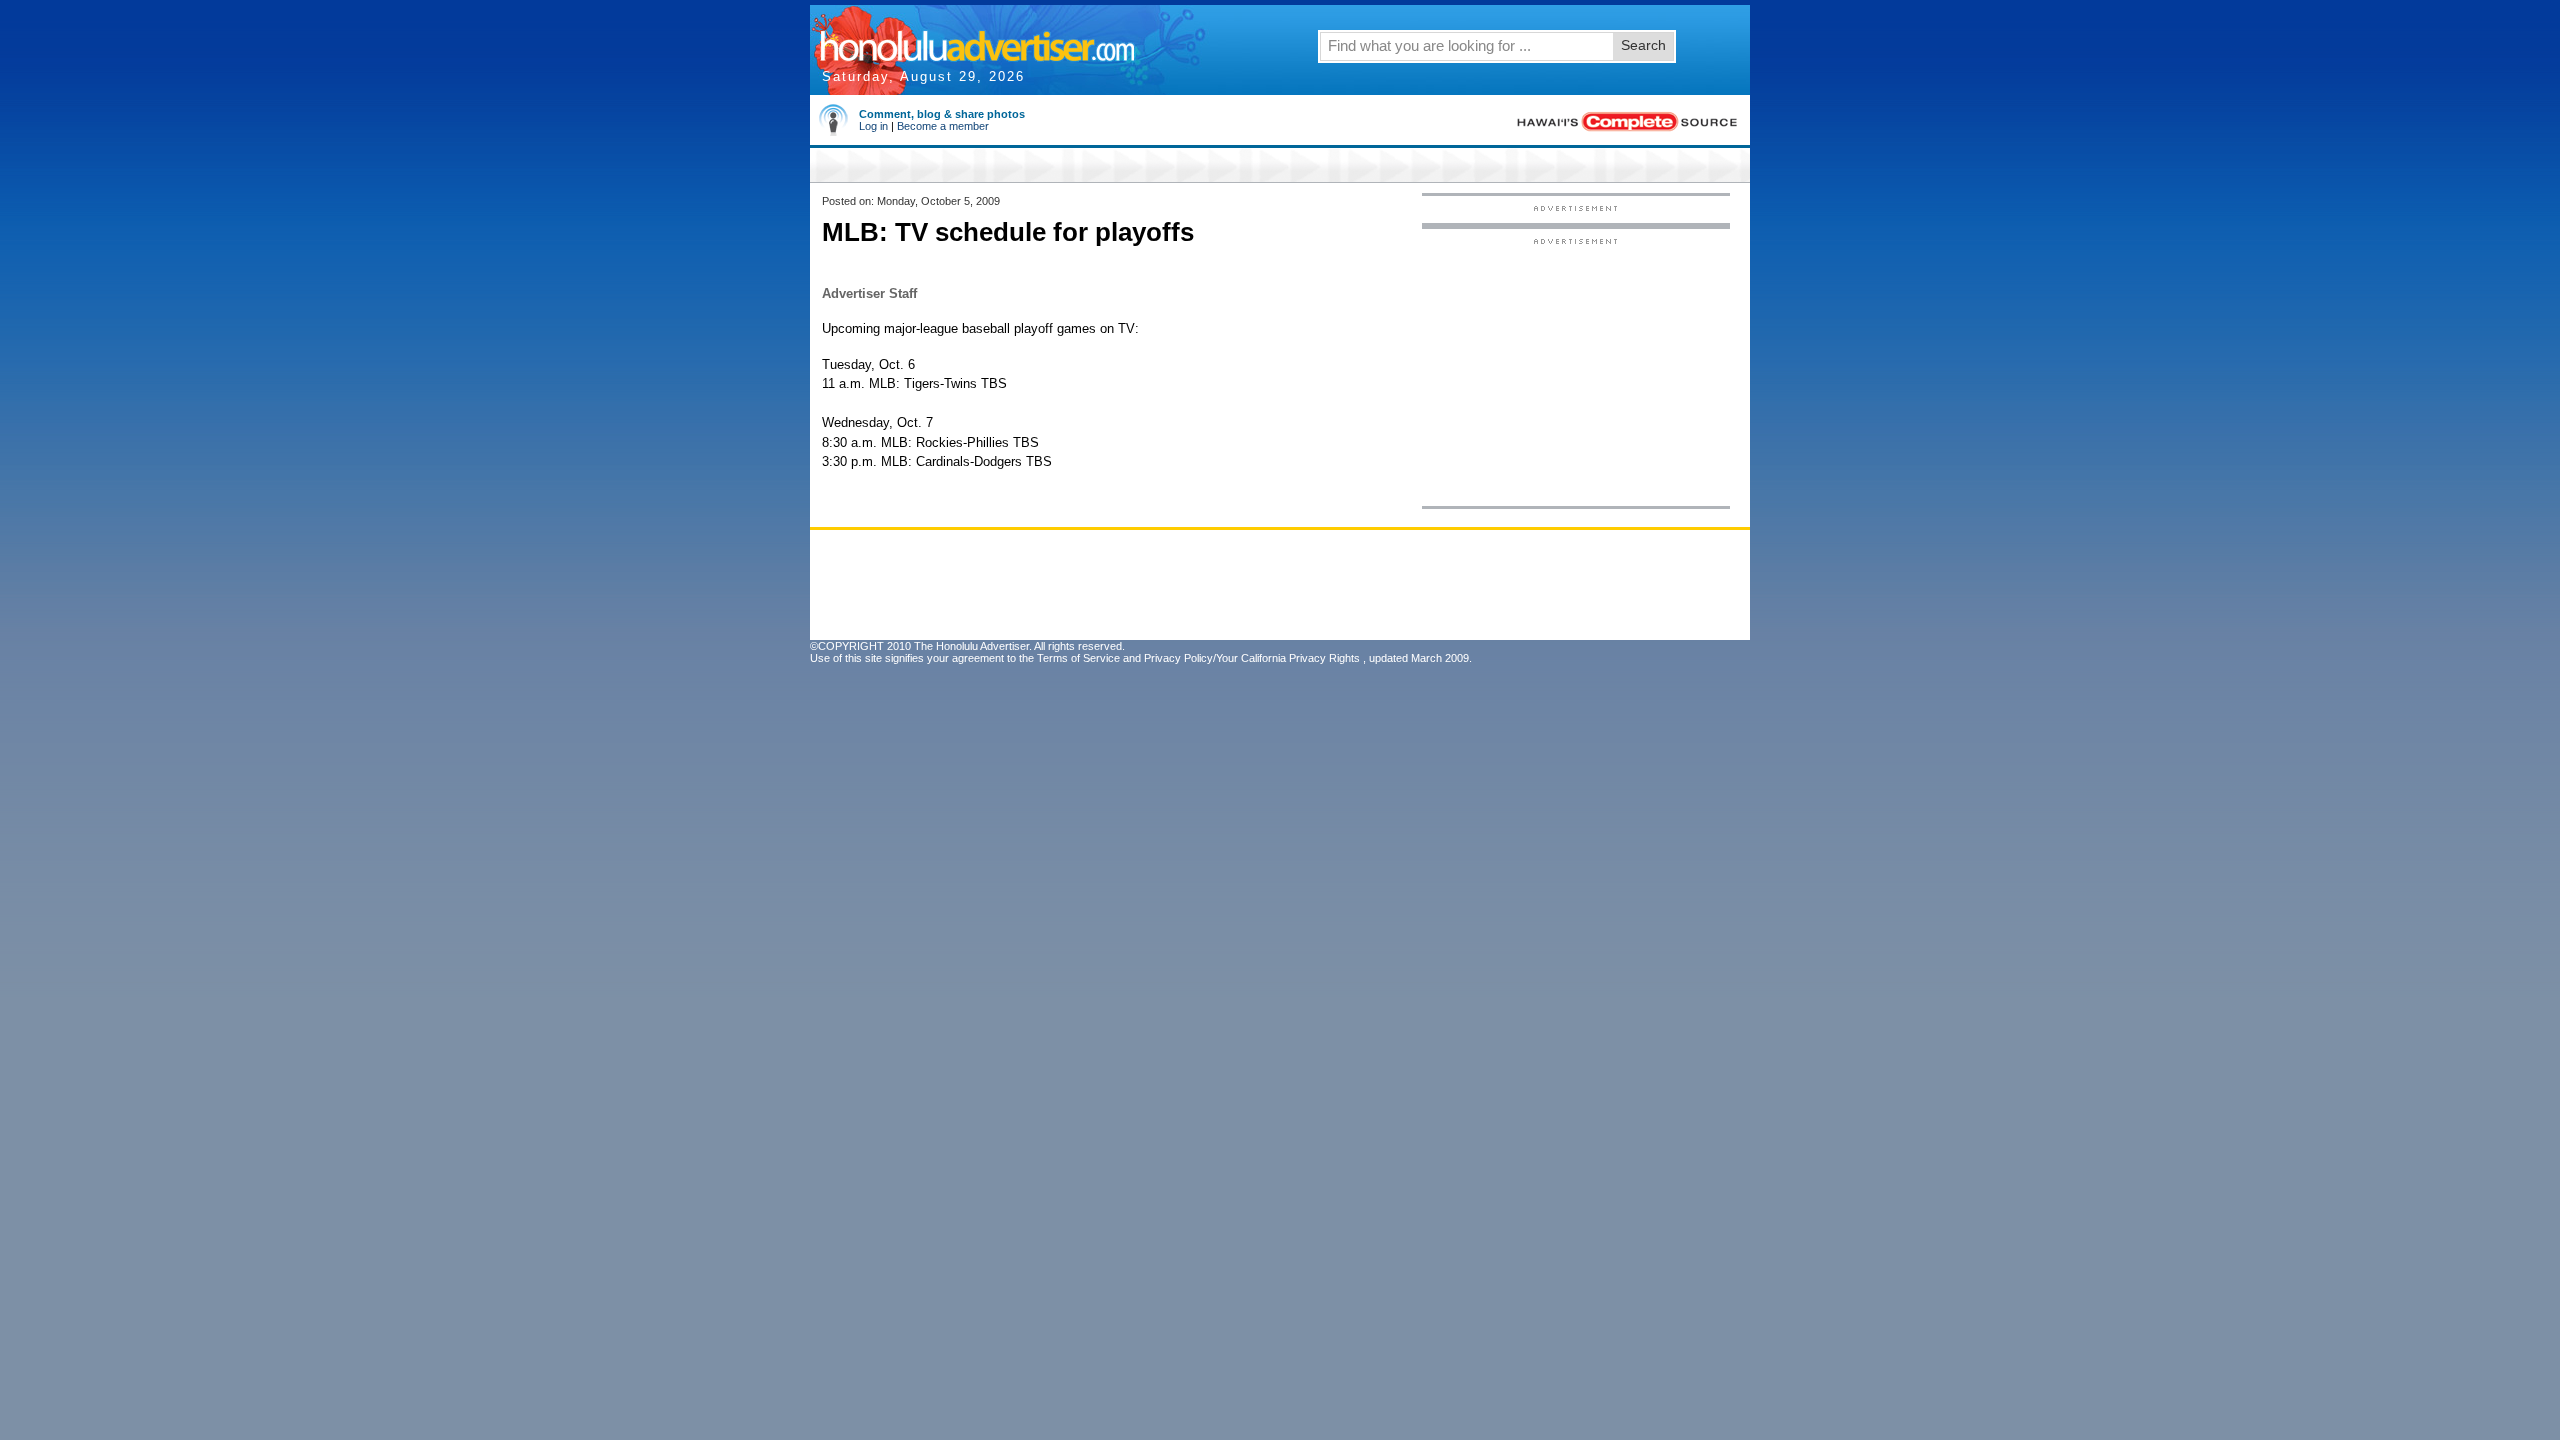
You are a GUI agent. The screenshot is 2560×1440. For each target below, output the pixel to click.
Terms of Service (1078, 658)
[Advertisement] (1576, 371)
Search (1643, 45)
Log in (873, 126)
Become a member (943, 126)
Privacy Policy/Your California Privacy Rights (1252, 658)
